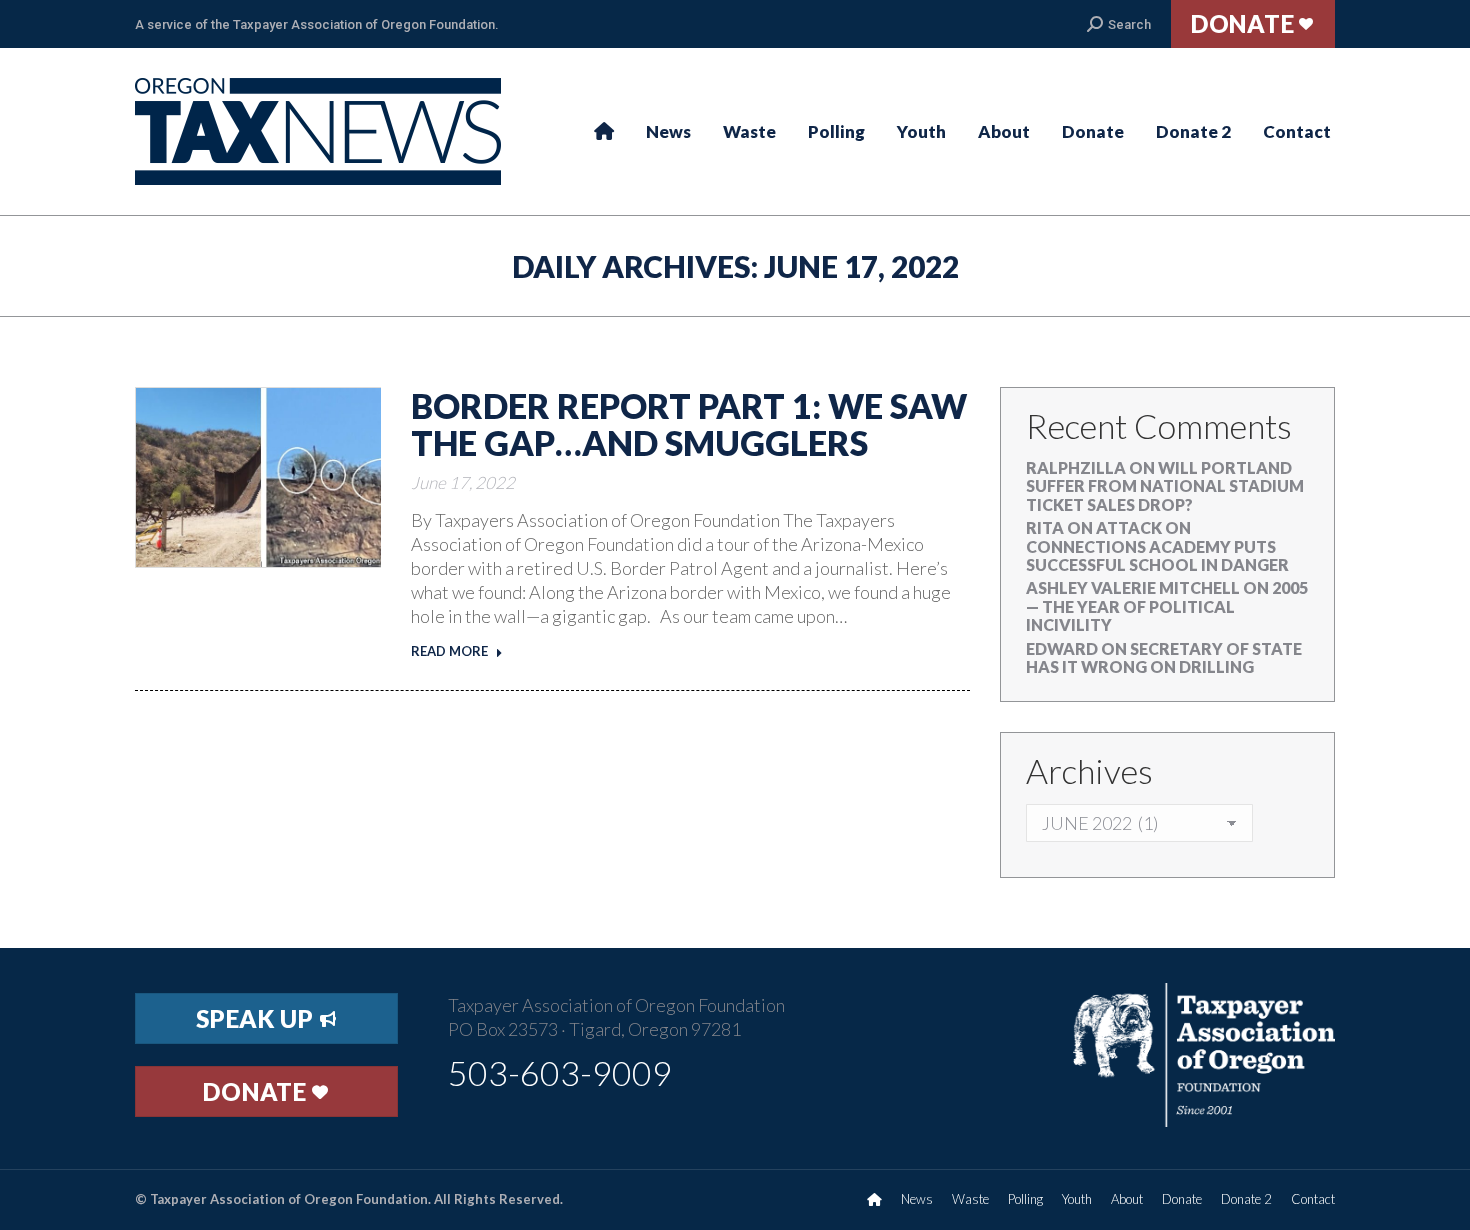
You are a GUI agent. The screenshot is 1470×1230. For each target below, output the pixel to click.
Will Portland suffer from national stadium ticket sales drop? (1165, 486)
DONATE (257, 1091)
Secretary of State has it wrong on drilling (1164, 657)
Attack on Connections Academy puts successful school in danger (1157, 546)
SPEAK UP (257, 1018)
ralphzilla (1076, 467)
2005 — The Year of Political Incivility (1167, 606)
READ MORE (449, 651)
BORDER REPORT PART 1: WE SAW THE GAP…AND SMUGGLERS (689, 424)
